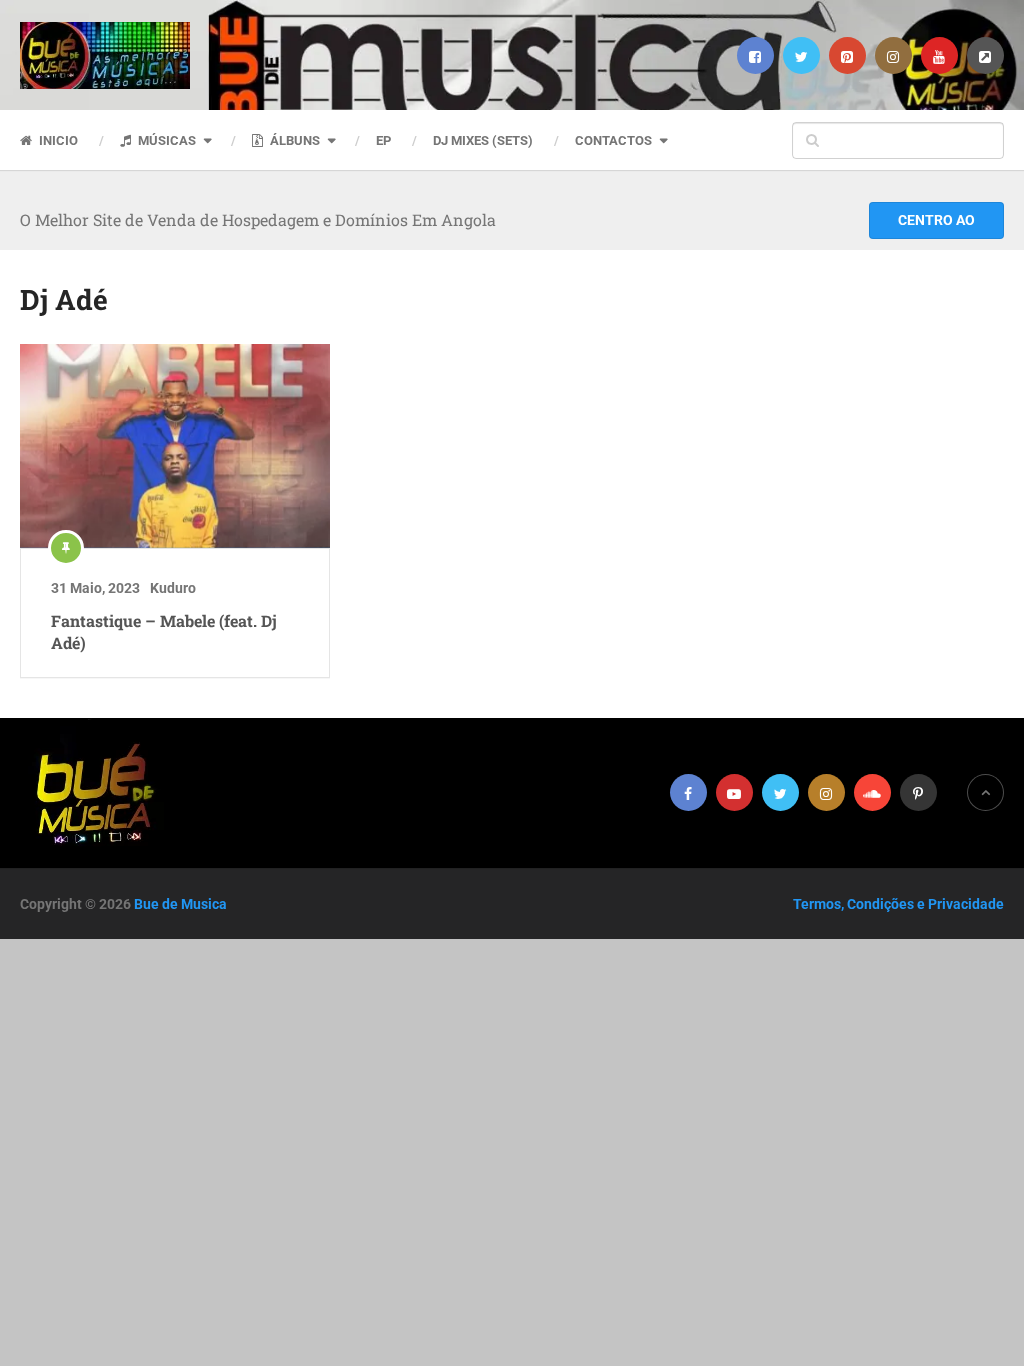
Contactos (613, 140)
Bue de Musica (180, 904)
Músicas (165, 140)
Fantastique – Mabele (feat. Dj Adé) (164, 631)
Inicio (57, 140)
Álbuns (293, 140)
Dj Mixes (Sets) (483, 140)
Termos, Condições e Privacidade (898, 904)
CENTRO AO (936, 220)
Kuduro (173, 588)
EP (383, 140)
